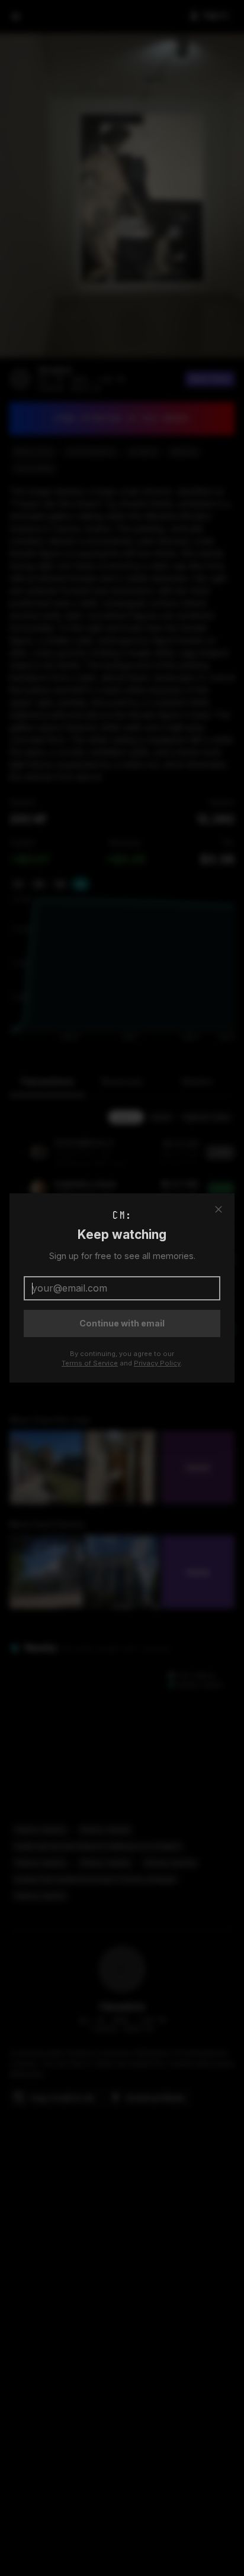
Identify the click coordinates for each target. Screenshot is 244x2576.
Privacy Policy (157, 1363)
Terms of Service (90, 1363)
